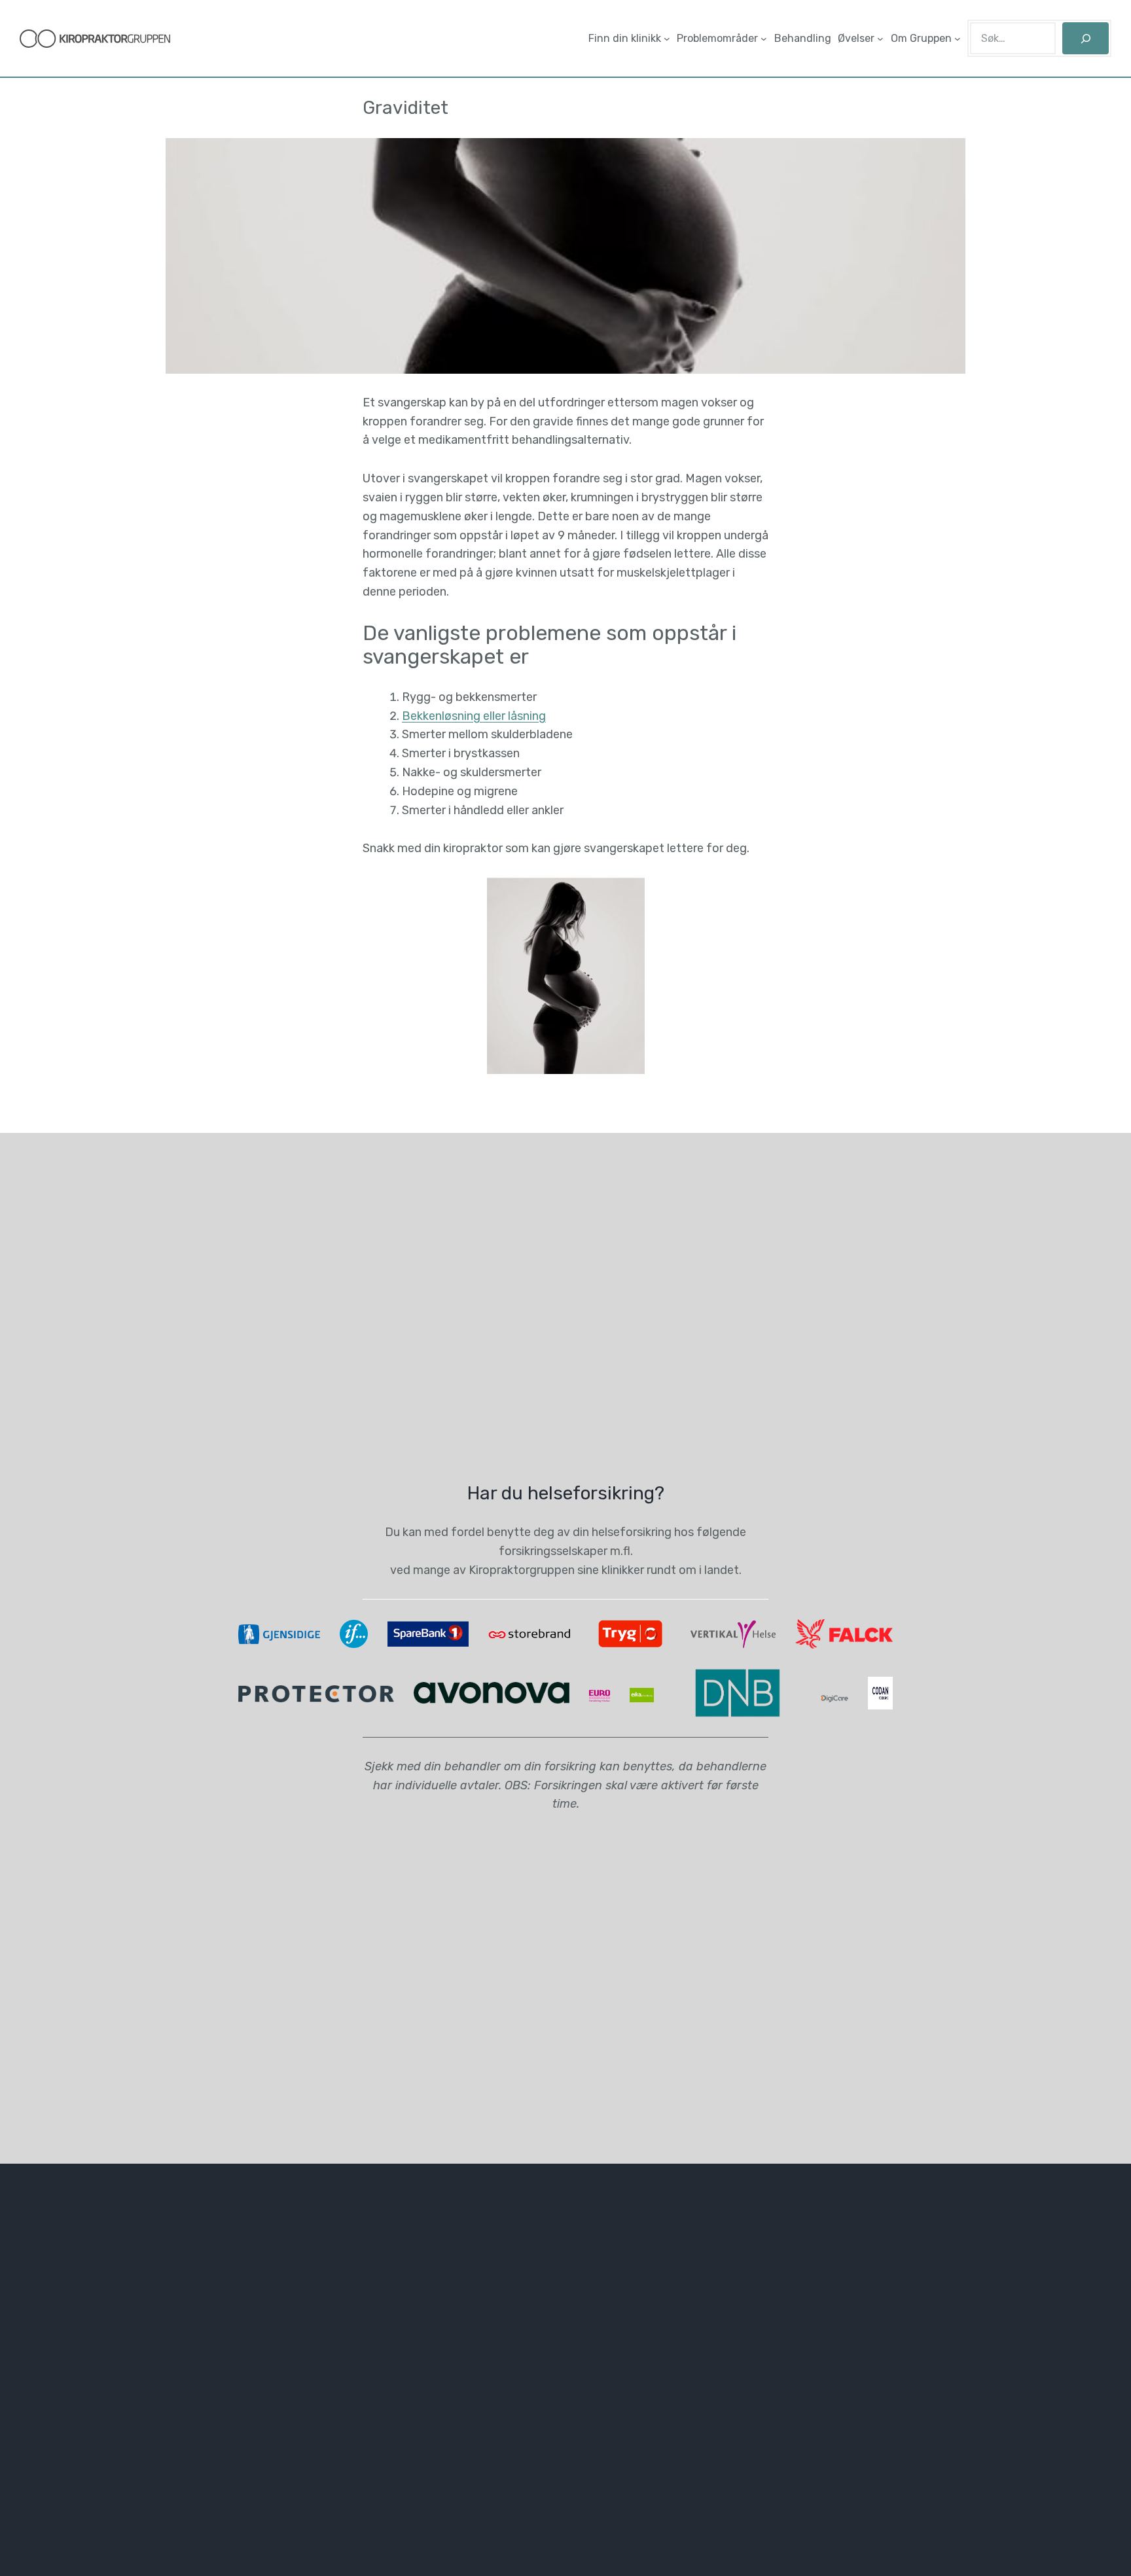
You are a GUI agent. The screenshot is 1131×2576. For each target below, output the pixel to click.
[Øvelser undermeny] (880, 39)
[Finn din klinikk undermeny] (667, 39)
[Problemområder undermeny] (764, 39)
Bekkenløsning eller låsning (474, 716)
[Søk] (1086, 38)
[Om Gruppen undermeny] (958, 39)
